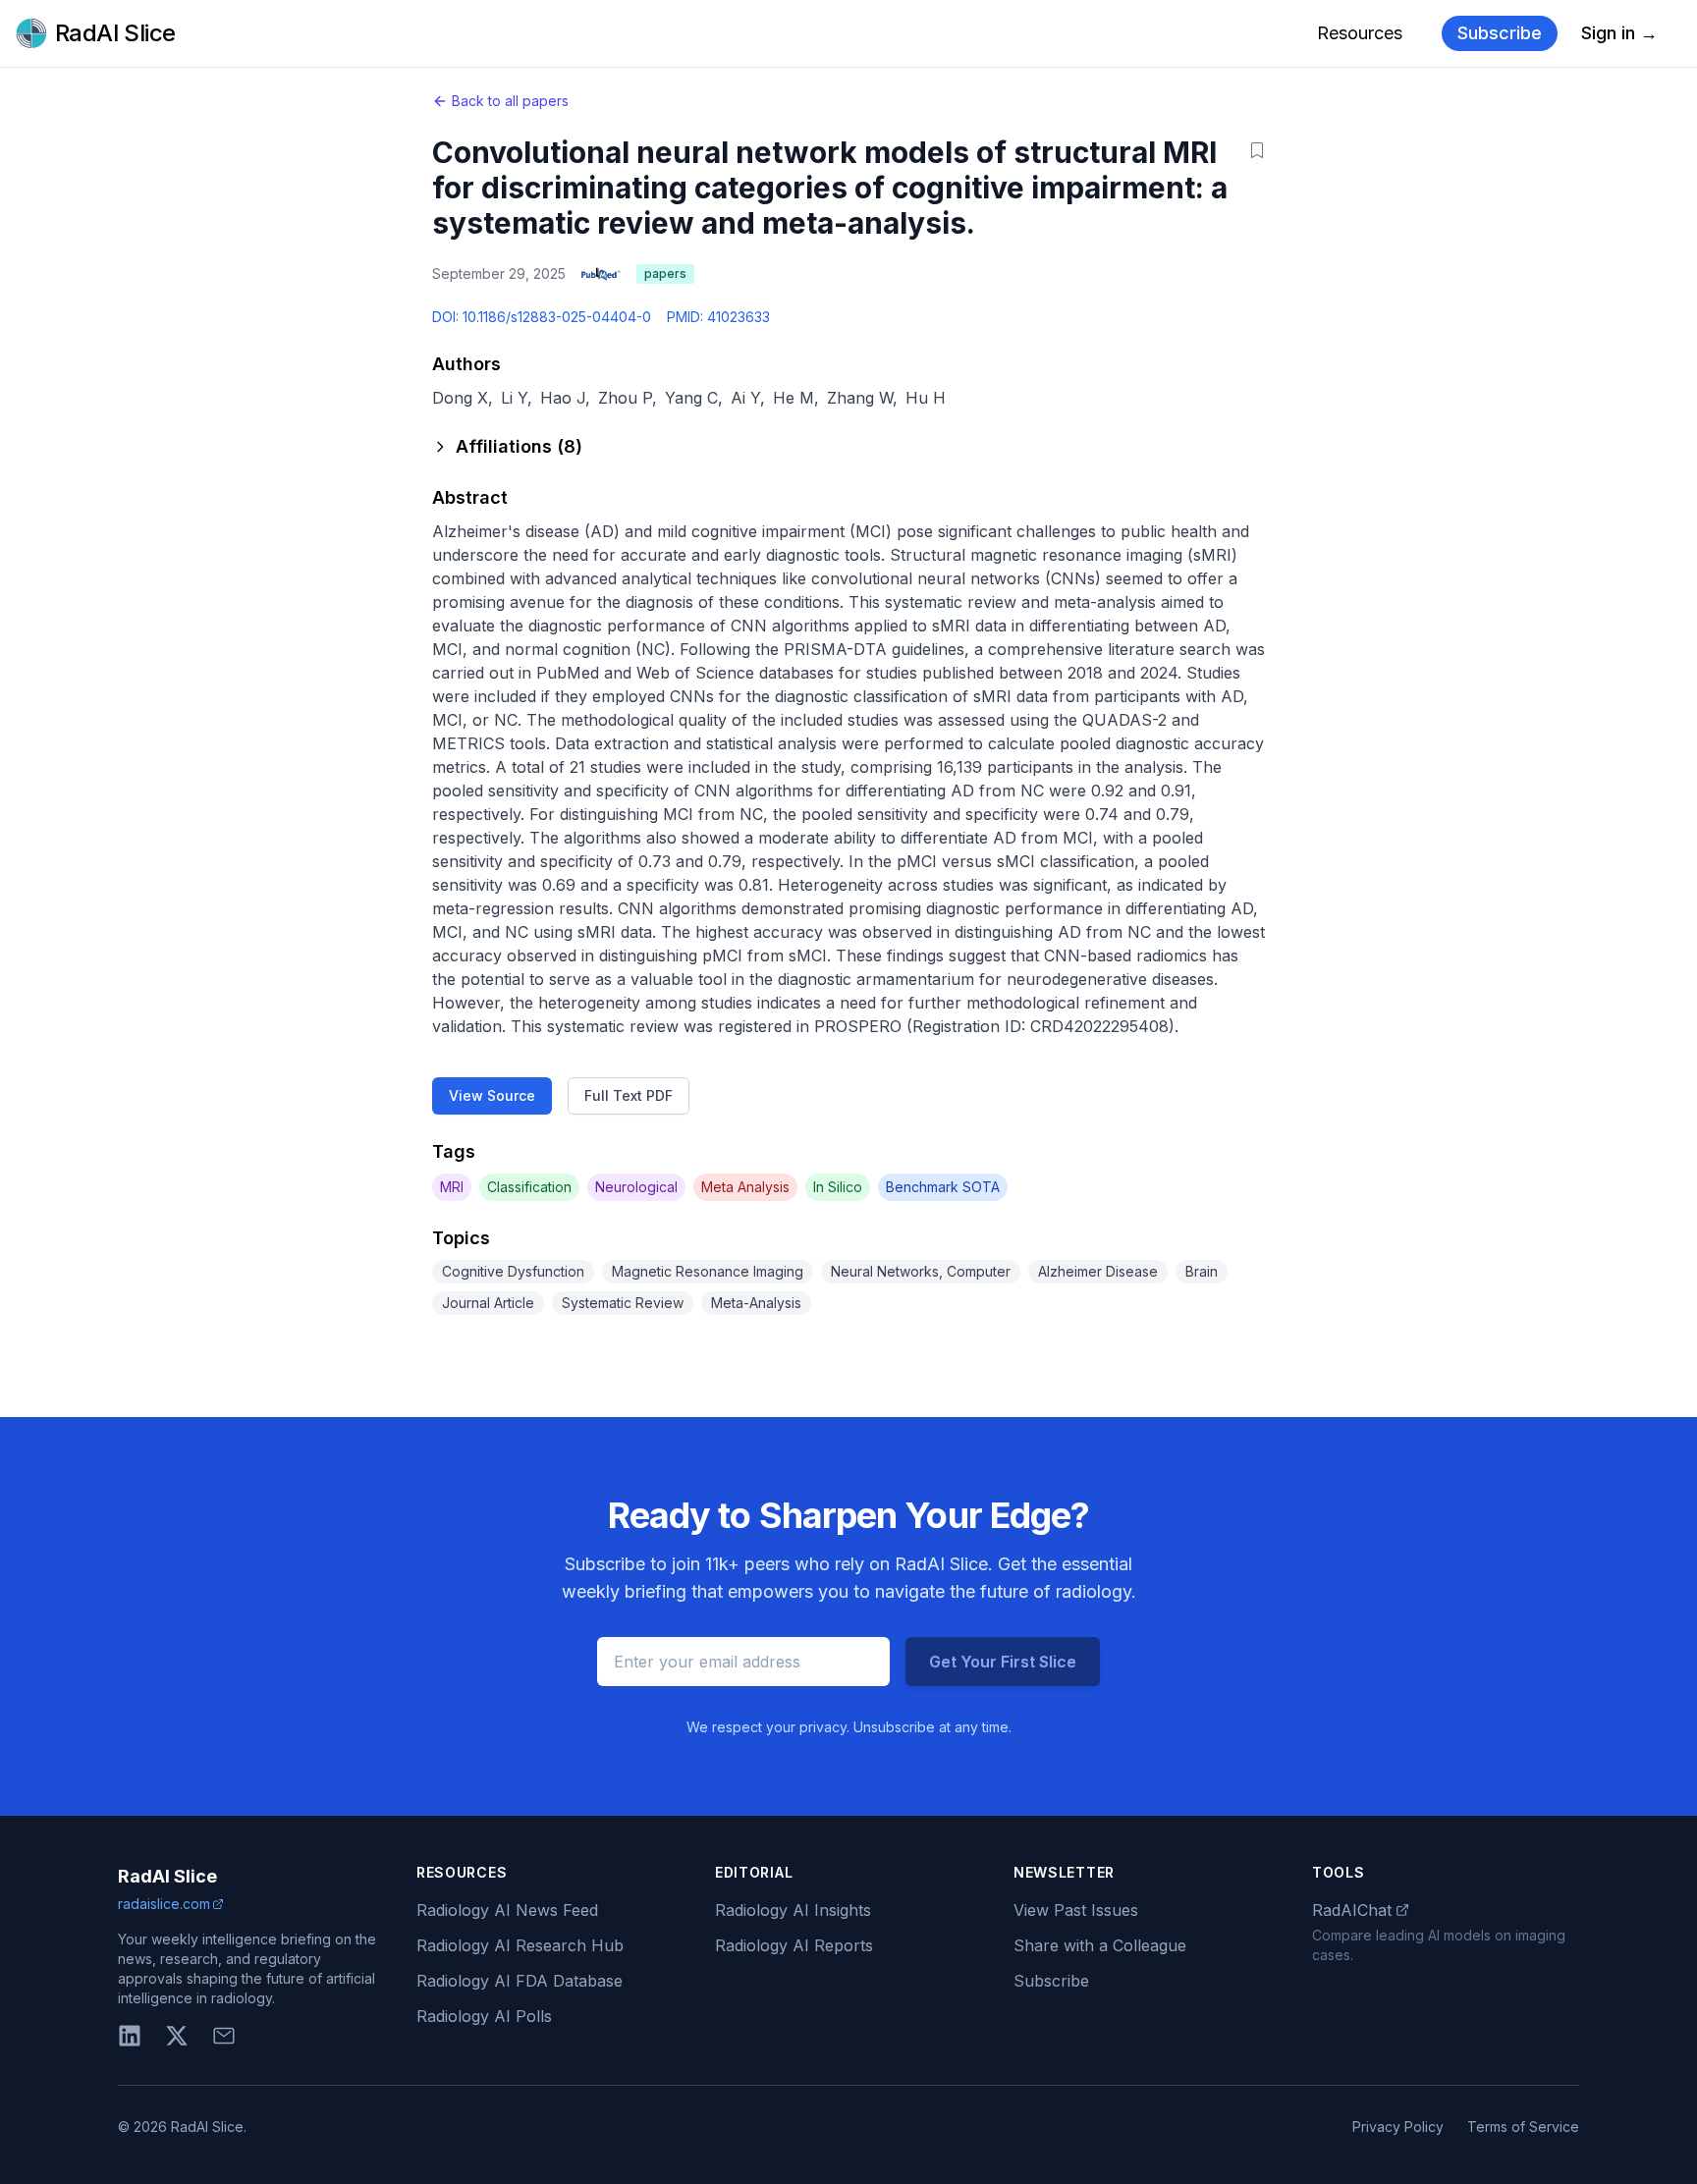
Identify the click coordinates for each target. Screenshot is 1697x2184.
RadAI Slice (167, 1876)
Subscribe (1500, 33)
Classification (529, 1187)
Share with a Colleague (1100, 1945)
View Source (492, 1095)
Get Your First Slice (1003, 1662)
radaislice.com (164, 1904)
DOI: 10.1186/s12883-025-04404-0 (542, 317)
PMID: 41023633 (718, 317)
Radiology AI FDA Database (520, 1981)
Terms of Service (1523, 2127)
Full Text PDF (629, 1095)
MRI (452, 1187)
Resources (1360, 33)
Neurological (636, 1187)
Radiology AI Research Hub (520, 1945)
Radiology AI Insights (793, 1910)
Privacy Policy (1398, 2127)
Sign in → (1619, 33)
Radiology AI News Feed (507, 1910)
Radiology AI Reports (794, 1945)
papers (665, 273)
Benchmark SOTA (943, 1187)
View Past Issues (1076, 1910)
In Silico (838, 1187)
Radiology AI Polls (484, 2016)
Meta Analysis (745, 1187)
